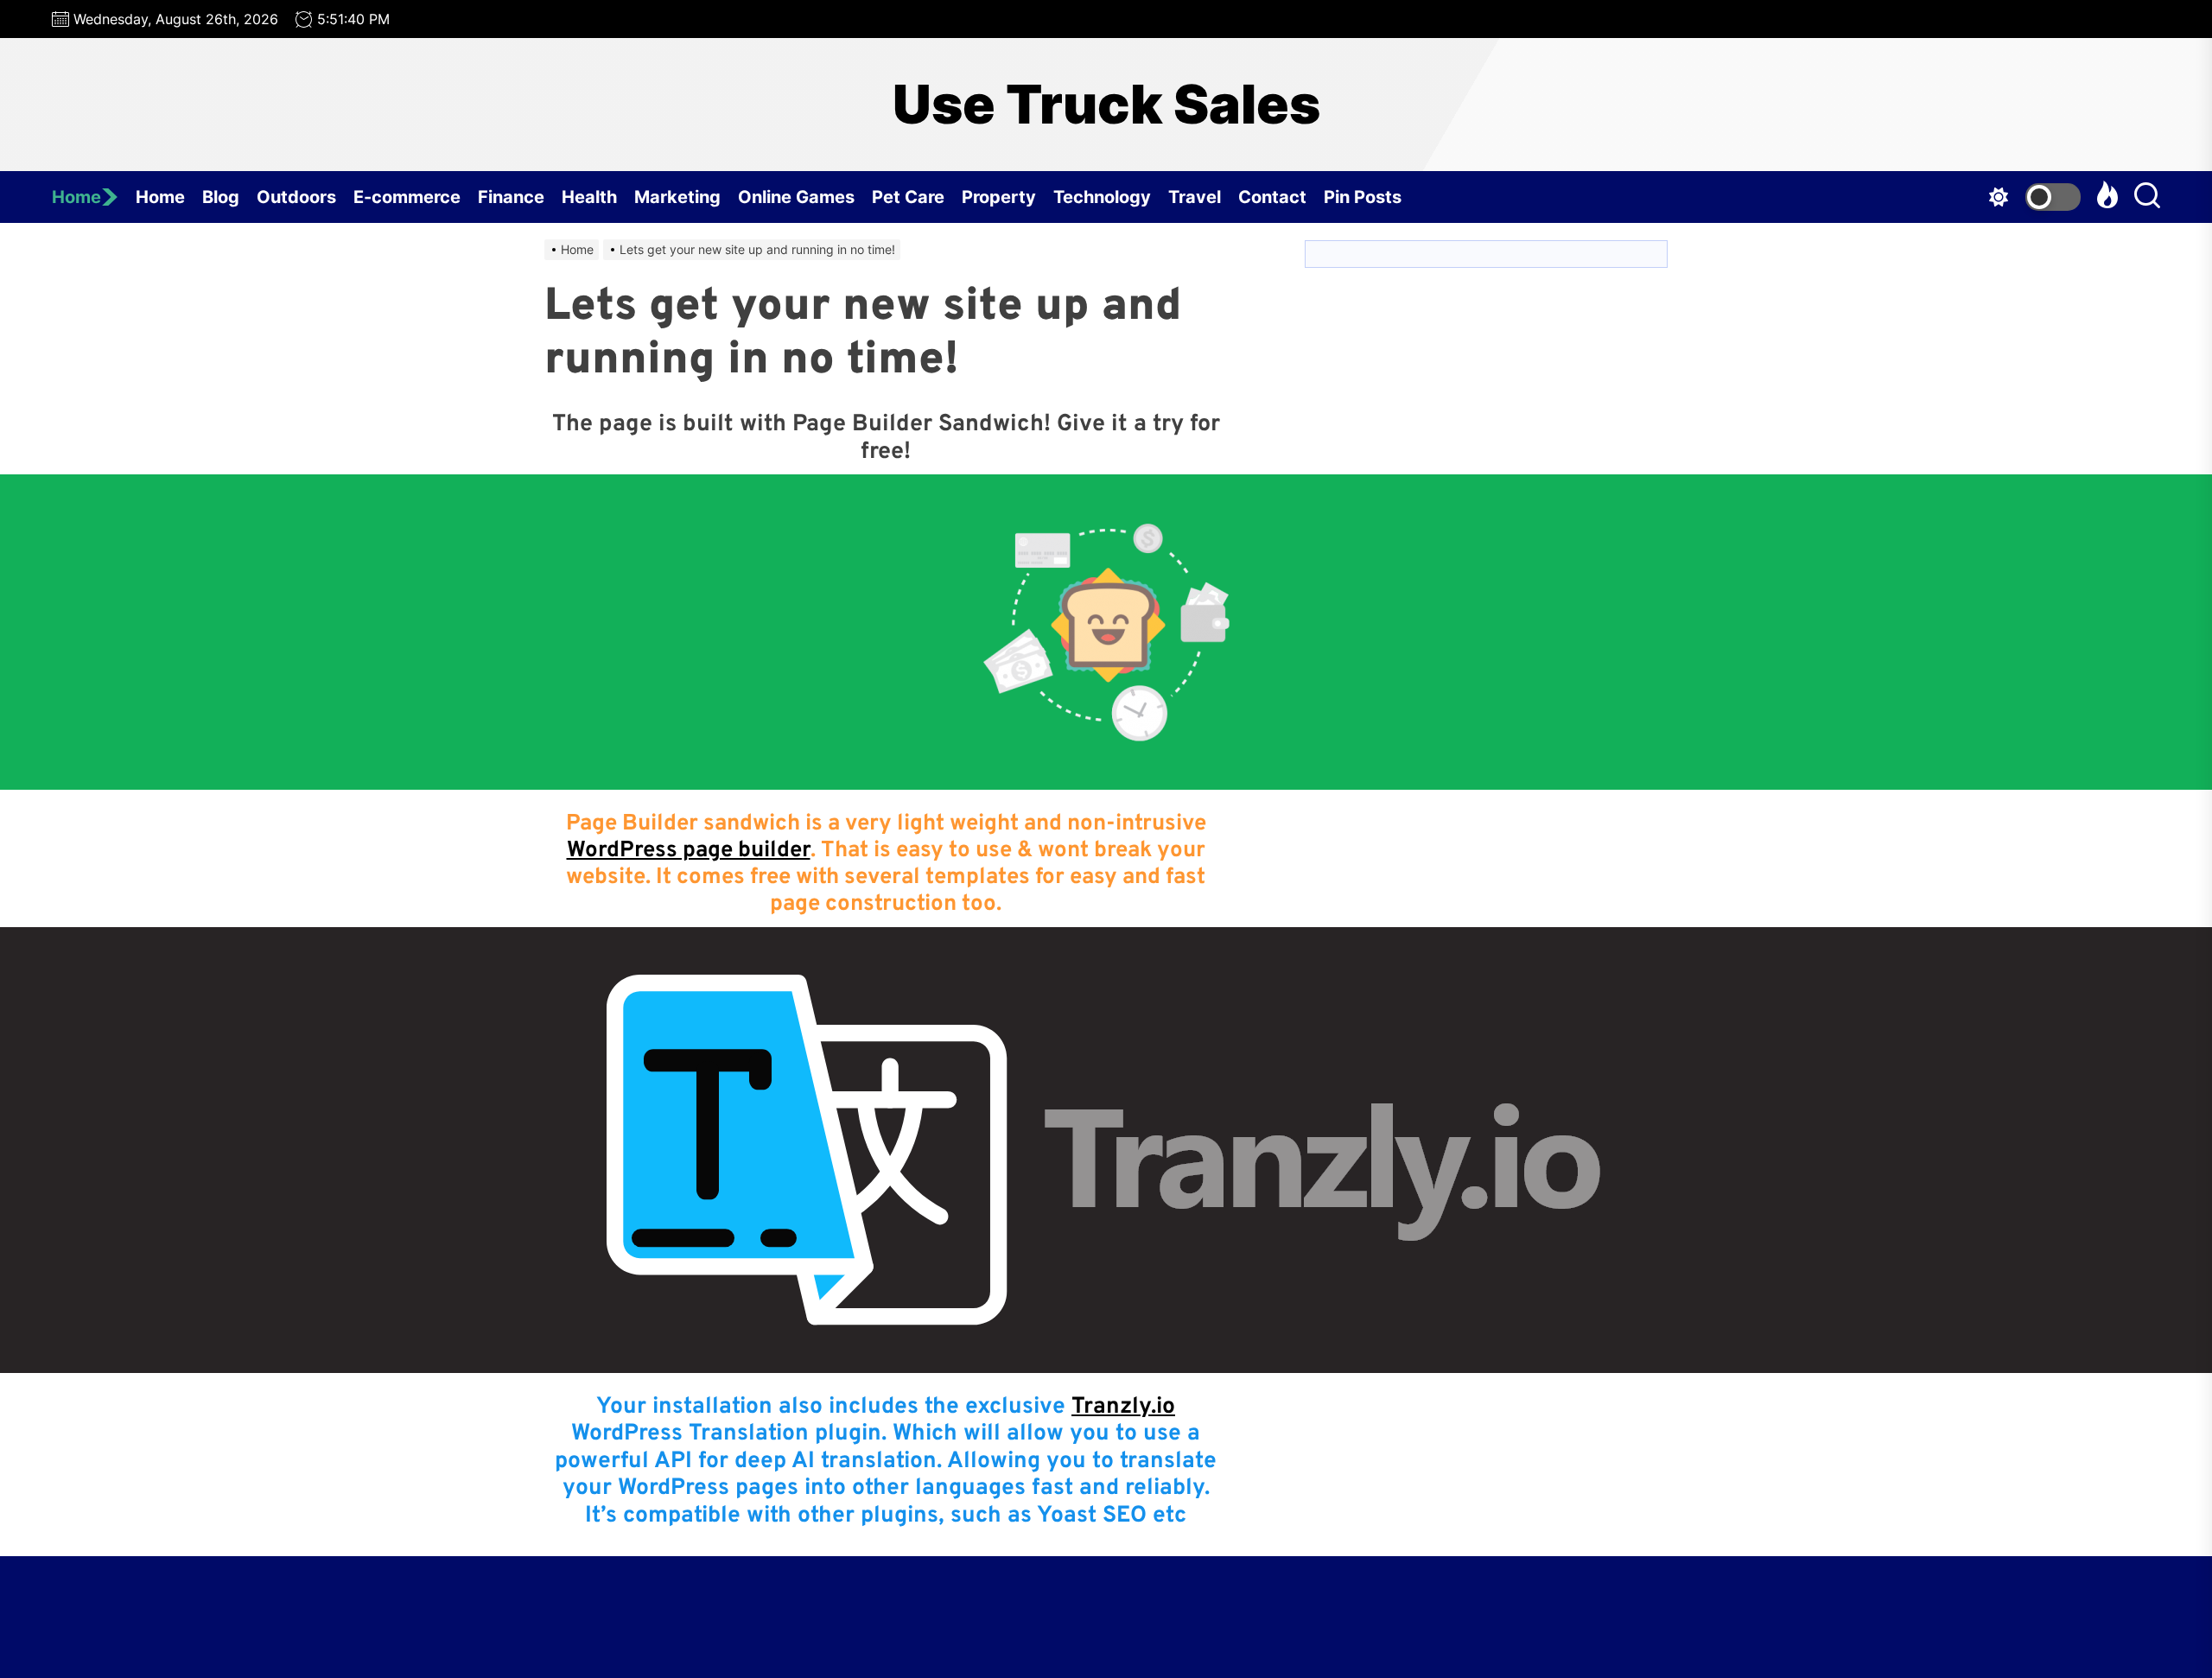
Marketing (677, 197)
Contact (1272, 197)
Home (76, 197)
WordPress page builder (689, 851)
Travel (1195, 197)
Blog (221, 197)
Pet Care (908, 197)
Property (999, 197)
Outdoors (296, 197)
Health (589, 197)
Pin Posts (1363, 197)
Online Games (796, 197)
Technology (1102, 197)
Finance (511, 197)
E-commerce (407, 197)
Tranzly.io (1123, 1407)
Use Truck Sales (1106, 105)
